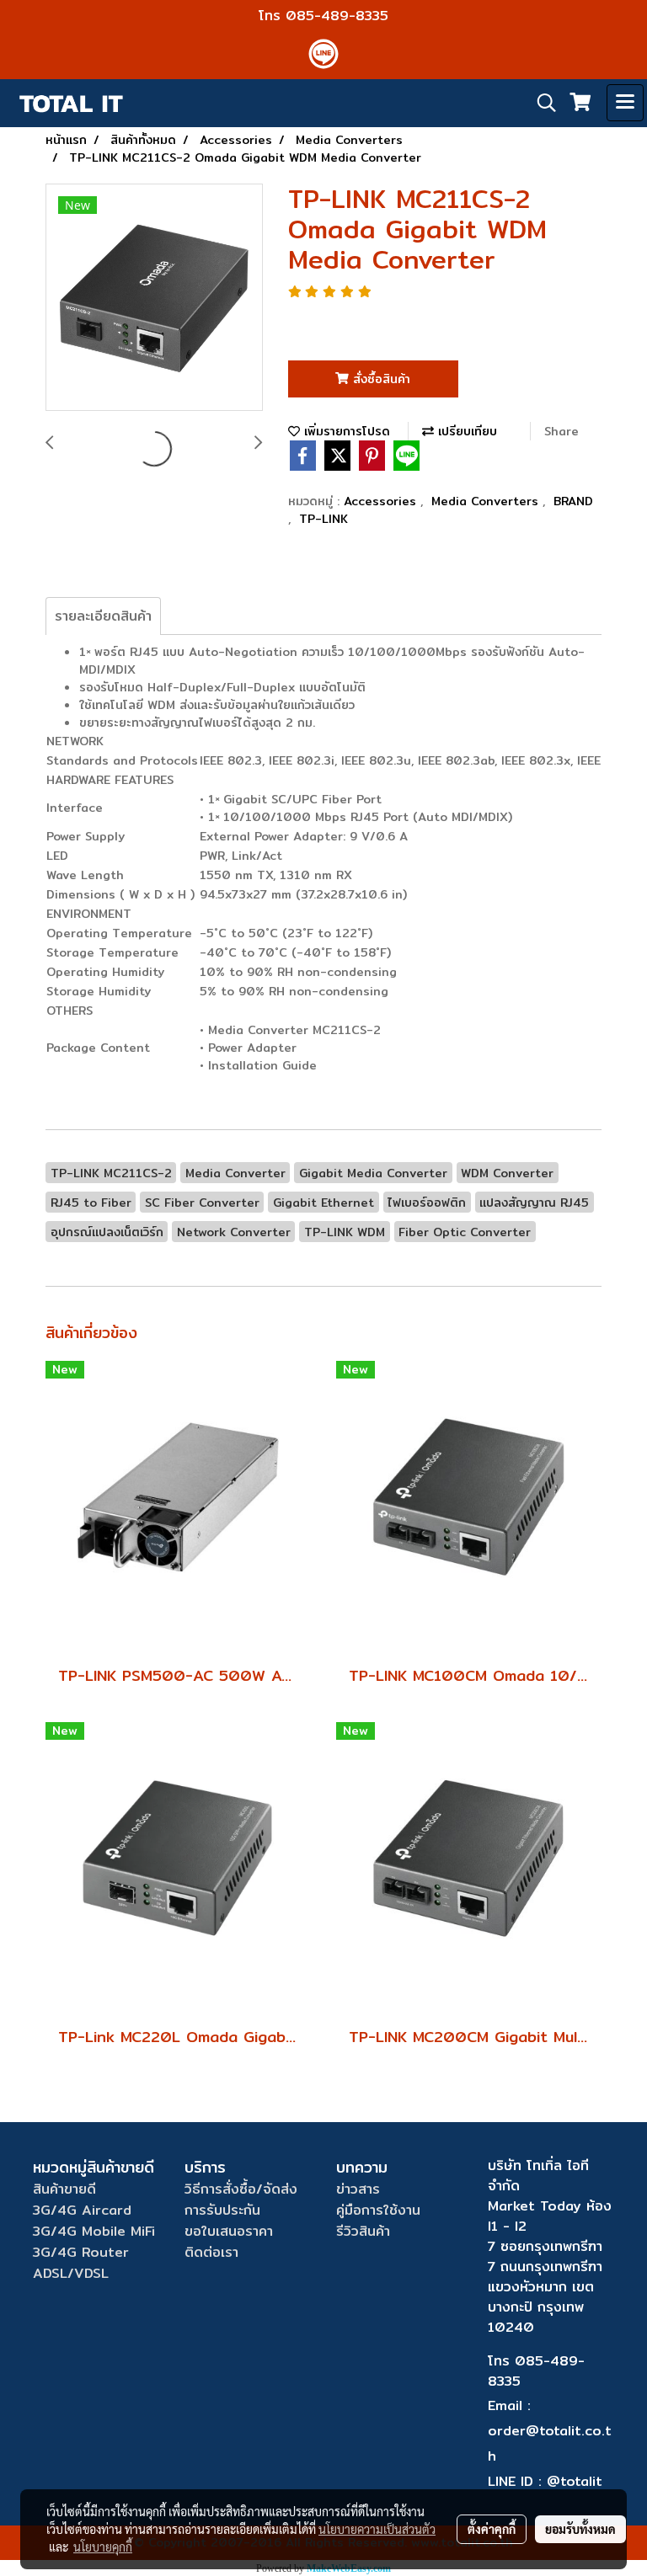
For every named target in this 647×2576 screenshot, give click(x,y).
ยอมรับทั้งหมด (580, 2529)
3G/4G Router (81, 2252)
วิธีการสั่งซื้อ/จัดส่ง (241, 2189)
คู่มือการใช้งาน (378, 2210)
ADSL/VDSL (71, 2273)
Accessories (382, 501)
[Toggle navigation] (625, 103)
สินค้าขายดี (64, 2189)
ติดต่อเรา (211, 2252)
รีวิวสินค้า (363, 2231)
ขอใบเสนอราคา (229, 2231)
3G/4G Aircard (82, 2210)
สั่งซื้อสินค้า (380, 379)
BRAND (573, 501)
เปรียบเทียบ (465, 431)
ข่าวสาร (358, 2189)
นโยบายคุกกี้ (103, 2547)
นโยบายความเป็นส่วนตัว (377, 2529)
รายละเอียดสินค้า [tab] (103, 616)
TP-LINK (323, 519)
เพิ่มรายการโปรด (345, 431)
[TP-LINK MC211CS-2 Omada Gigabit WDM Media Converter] (154, 298)
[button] (541, 103)
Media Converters (487, 501)
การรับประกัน (222, 2210)
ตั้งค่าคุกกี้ (492, 2529)
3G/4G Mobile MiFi (94, 2231)
